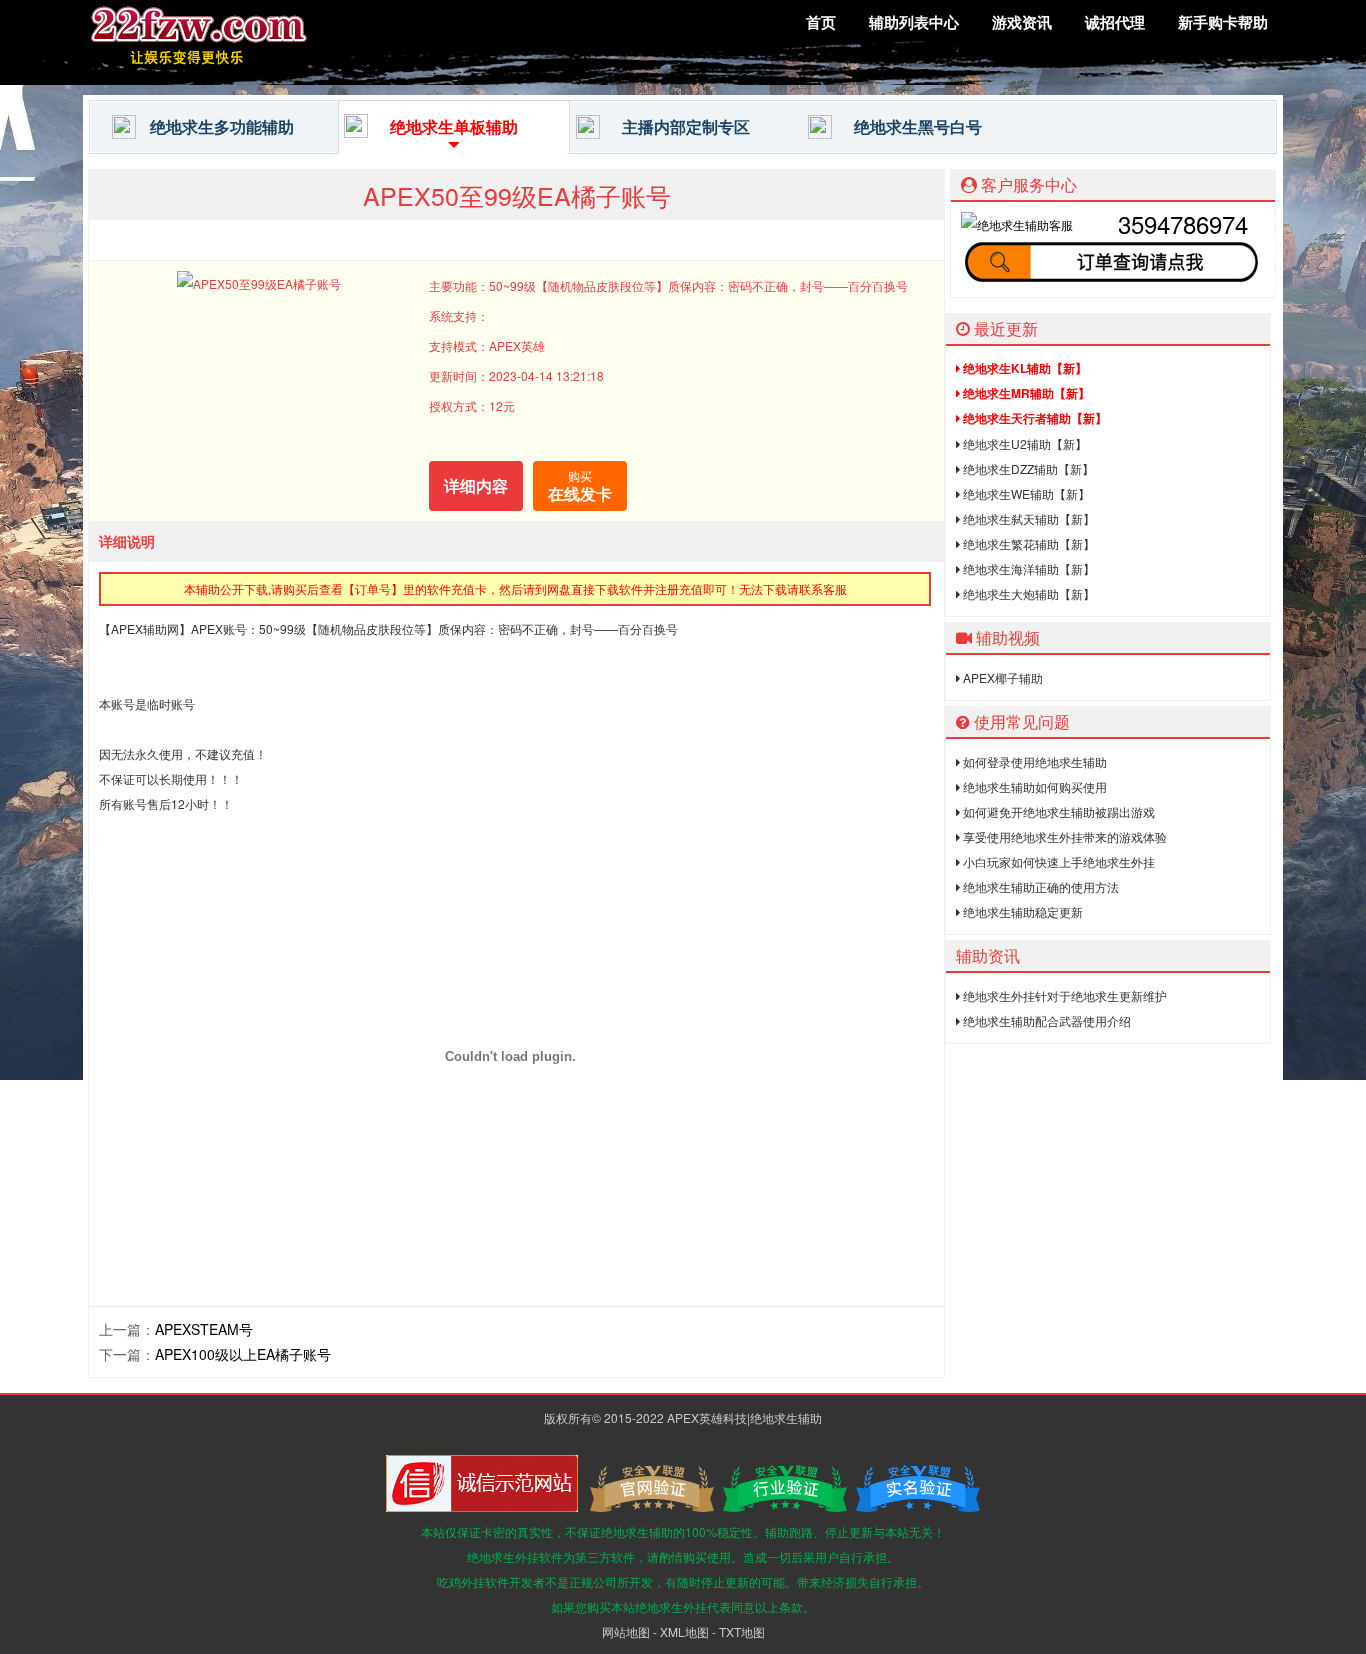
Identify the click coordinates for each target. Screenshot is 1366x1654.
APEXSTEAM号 (204, 1329)
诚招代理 (1115, 22)
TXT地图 (742, 1631)
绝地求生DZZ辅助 (1027, 468)
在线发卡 (580, 486)
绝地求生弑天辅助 (1027, 518)
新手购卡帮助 (1223, 22)
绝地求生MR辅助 (1025, 393)
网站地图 (626, 1631)
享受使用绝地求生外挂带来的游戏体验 (1063, 836)
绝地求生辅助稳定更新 (1021, 911)
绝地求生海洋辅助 (1027, 568)
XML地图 (684, 1631)
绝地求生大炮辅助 (1027, 593)
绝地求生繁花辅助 (1027, 543)
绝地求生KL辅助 (1023, 368)
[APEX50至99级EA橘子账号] (233, 73)
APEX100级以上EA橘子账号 (243, 1354)
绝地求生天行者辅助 (1033, 418)
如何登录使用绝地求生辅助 (1033, 761)
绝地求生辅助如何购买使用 (1033, 786)
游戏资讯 (1022, 22)
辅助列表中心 (914, 22)
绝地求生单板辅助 (454, 126)
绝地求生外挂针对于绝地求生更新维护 (1063, 995)
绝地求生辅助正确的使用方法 (1039, 886)
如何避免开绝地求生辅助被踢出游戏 (1057, 811)
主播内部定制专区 (686, 126)
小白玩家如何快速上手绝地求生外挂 (1057, 861)
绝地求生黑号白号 (918, 126)
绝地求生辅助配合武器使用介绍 (1045, 1020)
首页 (821, 22)
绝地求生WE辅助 (1025, 493)
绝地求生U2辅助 (1023, 443)
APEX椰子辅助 (1001, 677)
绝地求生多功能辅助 (222, 126)
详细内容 (476, 485)
